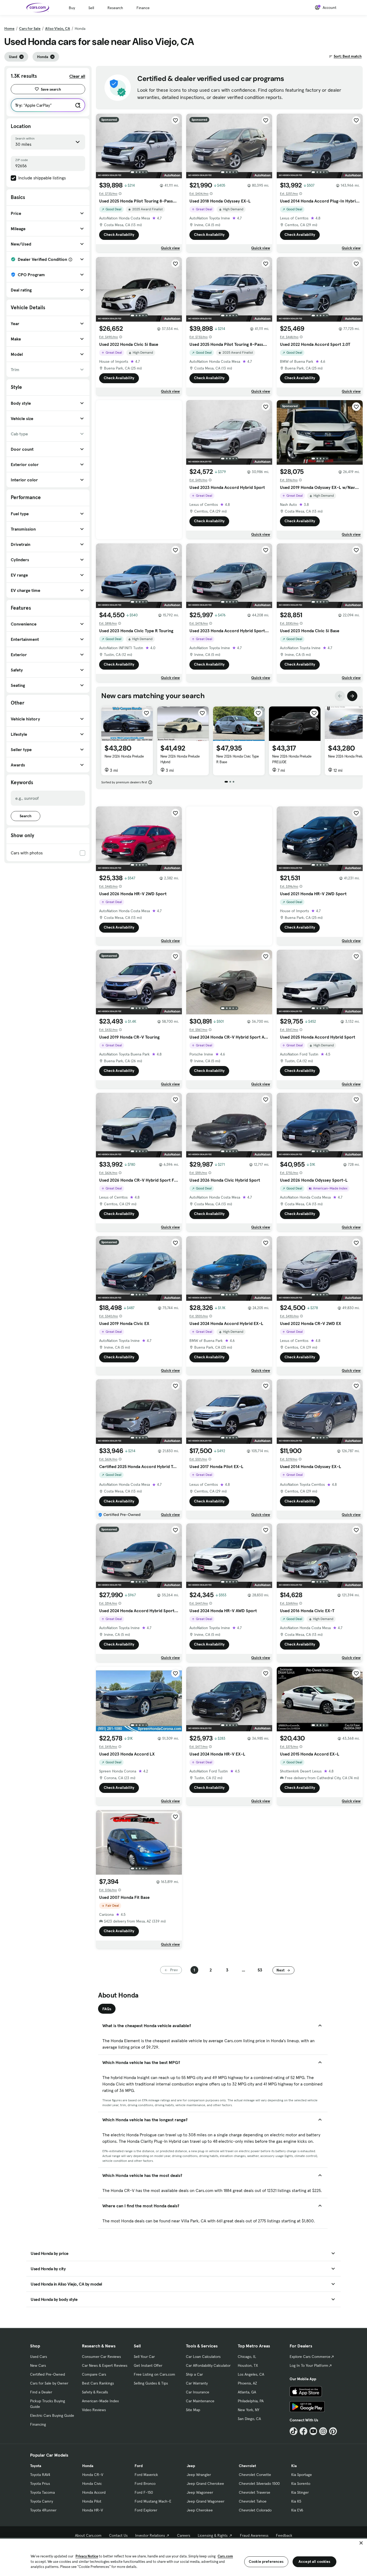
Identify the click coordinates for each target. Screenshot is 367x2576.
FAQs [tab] (107, 2009)
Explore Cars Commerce (310, 2357)
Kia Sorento (301, 2483)
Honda (88, 2466)
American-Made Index (100, 2401)
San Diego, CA (249, 2419)
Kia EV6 (297, 2510)
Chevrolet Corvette (255, 2475)
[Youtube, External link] (313, 2431)
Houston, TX (248, 2365)
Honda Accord (94, 2492)
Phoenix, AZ (247, 2383)
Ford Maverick (146, 2475)
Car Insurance (198, 2392)
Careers (184, 2535)
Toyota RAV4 (40, 2475)
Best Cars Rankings (98, 2383)
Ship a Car (194, 2374)
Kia (294, 2466)
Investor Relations (150, 2535)
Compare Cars (94, 2374)
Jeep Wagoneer (200, 2492)
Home (9, 29)
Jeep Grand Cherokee (205, 2483)
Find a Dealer (41, 2392)
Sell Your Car (144, 2357)
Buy (72, 8)
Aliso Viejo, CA (58, 29)
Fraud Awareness (254, 2535)
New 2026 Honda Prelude (124, 756)
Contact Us (118, 2535)
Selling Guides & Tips (151, 2383)
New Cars (38, 2365)
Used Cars (39, 2357)
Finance (143, 8)
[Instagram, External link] (323, 2431)
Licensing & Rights (213, 2535)
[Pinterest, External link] (333, 2431)
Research (115, 8)
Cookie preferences (266, 2561)
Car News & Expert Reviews (105, 2365)
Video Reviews (94, 2410)
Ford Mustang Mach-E (153, 2501)
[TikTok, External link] (294, 2431)
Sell (91, 8)
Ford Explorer (146, 2510)
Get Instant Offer (148, 2365)
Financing (38, 2424)
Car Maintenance (200, 2401)
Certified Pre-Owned (48, 2374)
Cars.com (225, 2556)
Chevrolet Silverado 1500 (259, 2483)
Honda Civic (92, 2483)
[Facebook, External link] (303, 2431)
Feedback (284, 2535)
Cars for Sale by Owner (49, 2383)
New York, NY (249, 2410)
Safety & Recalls (95, 2392)
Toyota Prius (40, 2483)
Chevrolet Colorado (255, 2510)
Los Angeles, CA (251, 2374)
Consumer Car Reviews (101, 2357)
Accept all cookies (314, 2561)
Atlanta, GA (247, 2392)
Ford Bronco (145, 2483)
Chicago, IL (247, 2357)
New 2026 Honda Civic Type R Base (238, 759)
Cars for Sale (30, 29)
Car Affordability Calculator (208, 2365)
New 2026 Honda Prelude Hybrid (180, 759)
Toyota (36, 2466)
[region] (183, 2557)
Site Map (193, 2410)
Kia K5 (296, 2501)
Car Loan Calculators (203, 2357)
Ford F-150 (144, 2492)
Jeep (191, 2466)
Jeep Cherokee (200, 2510)
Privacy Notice (87, 2556)
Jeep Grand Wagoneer (206, 2501)
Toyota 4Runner (43, 2510)
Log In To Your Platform (309, 2365)
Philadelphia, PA (251, 2401)
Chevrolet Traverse (255, 2492)
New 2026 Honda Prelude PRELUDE (292, 759)
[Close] (361, 2543)
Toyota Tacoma (42, 2492)
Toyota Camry (42, 2501)
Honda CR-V (93, 2475)
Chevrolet (247, 2466)
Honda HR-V (93, 2510)
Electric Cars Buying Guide (52, 2415)
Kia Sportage (302, 2475)
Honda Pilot (92, 2501)
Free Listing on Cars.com (154, 2374)
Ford (139, 2466)
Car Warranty (197, 2383)
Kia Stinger (300, 2492)
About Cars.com (88, 2535)
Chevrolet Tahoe (253, 2501)
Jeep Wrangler (199, 2475)
